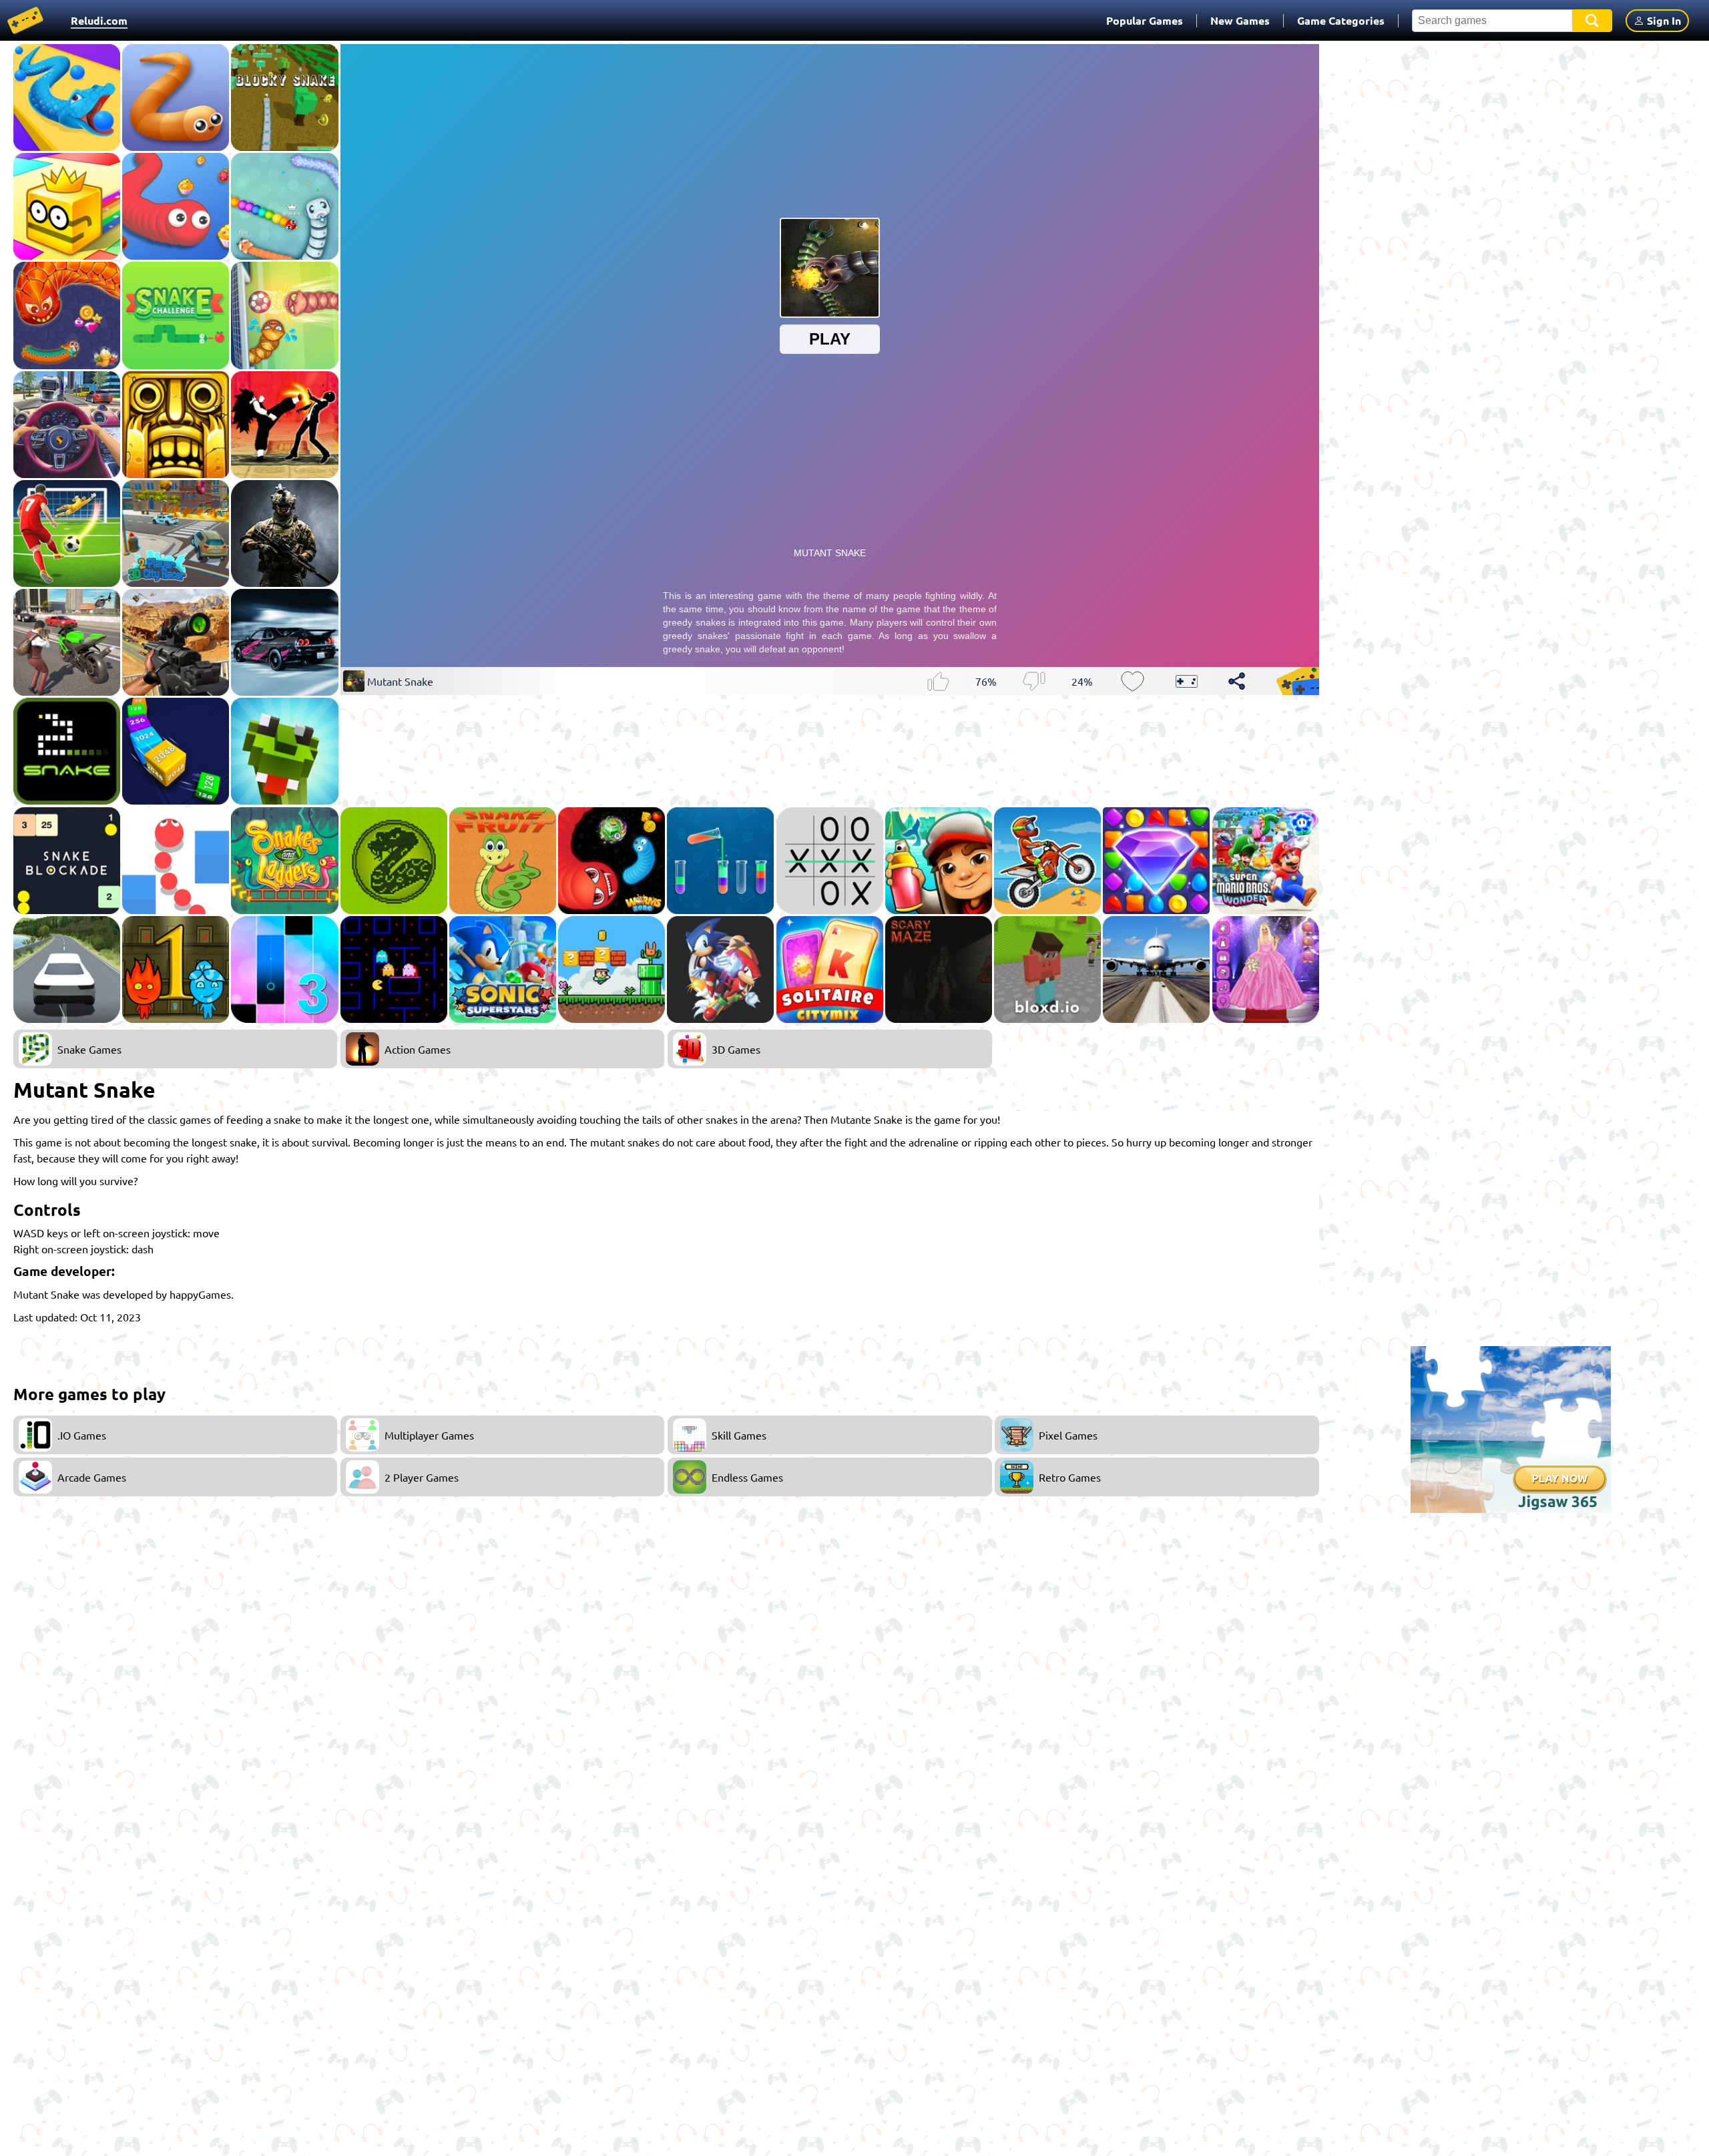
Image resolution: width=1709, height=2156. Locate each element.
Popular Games (1145, 20)
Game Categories (1341, 20)
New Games (1240, 20)
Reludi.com (99, 20)
